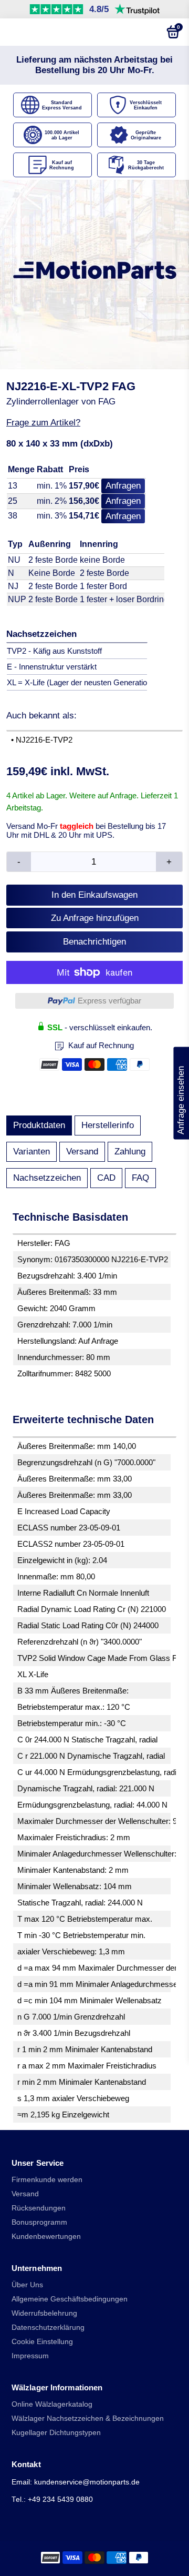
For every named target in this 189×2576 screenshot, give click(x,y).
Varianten (31, 1152)
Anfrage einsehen (181, 1093)
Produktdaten (39, 1125)
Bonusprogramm (39, 2222)
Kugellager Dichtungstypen (56, 2433)
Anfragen (123, 486)
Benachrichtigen (94, 942)
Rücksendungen (39, 2208)
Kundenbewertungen (46, 2237)
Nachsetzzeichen (47, 1178)
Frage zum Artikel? (43, 423)
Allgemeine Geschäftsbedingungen (70, 2299)
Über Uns (27, 2285)
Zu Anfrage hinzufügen (95, 918)
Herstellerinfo (108, 1125)
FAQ (140, 1178)
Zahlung (130, 1152)
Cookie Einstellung (42, 2342)
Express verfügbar (109, 1001)
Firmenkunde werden (47, 2180)
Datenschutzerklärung (48, 2327)
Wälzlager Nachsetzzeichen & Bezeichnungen (88, 2418)
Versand (82, 1152)
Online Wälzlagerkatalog (52, 2404)
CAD (106, 1178)
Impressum (30, 2356)
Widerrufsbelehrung (44, 2313)
